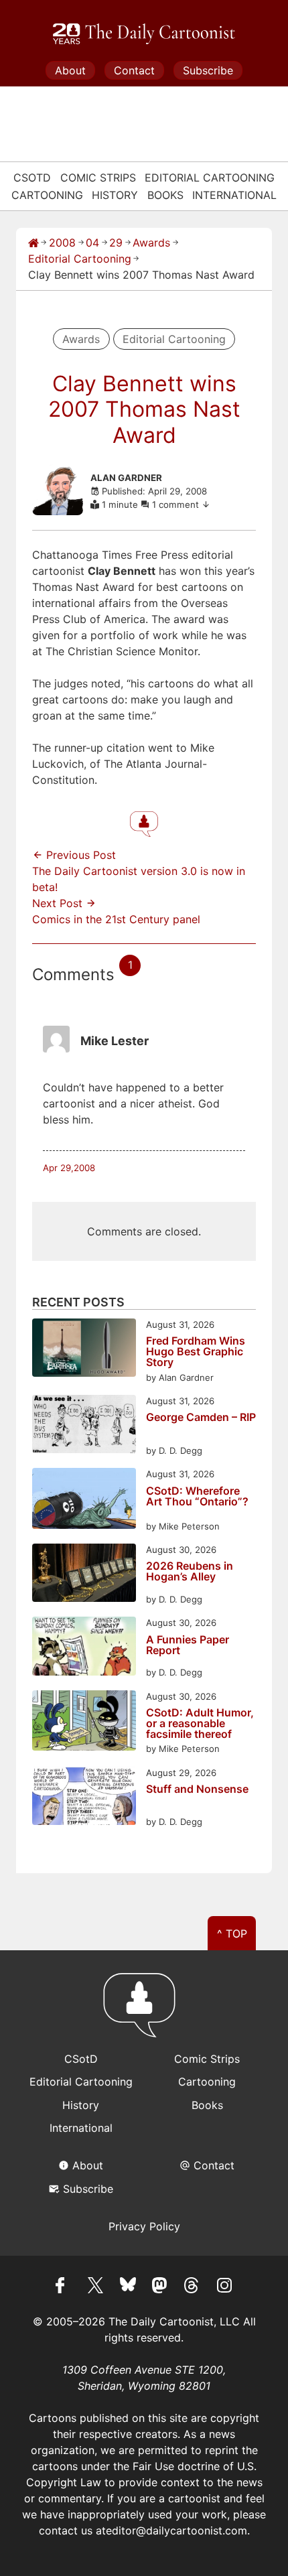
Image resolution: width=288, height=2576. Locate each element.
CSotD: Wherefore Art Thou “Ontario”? (197, 1497)
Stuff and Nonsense (197, 1789)
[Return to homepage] (144, 2011)
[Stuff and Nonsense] (84, 1798)
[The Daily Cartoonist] (144, 34)
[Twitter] (96, 2287)
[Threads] (192, 2287)
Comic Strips (98, 178)
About (70, 70)
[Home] (33, 243)
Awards (151, 243)
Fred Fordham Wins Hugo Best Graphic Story (196, 1351)
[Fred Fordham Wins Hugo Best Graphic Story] (84, 1350)
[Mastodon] (160, 2287)
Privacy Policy (144, 2226)
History (115, 195)
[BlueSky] (128, 2287)
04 (92, 243)
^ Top (232, 1934)
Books (165, 195)
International (234, 195)
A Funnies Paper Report (188, 1645)
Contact (134, 70)
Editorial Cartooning (210, 178)
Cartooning (47, 195)
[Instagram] (224, 2287)
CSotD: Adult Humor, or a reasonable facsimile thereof (200, 1723)
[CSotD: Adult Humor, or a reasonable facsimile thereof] (84, 1723)
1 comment (177, 504)
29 (116, 243)
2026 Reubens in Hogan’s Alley (190, 1572)
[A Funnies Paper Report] (84, 1648)
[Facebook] (64, 2287)
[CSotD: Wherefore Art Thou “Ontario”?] (84, 1500)
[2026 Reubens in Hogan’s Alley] (84, 1575)
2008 (62, 243)
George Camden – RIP (201, 1418)
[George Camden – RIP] (84, 1426)
